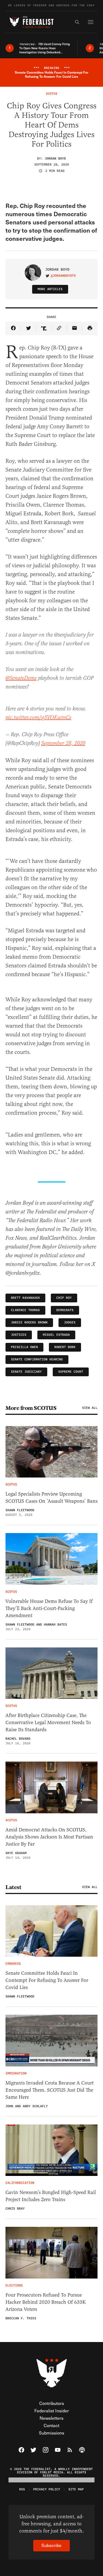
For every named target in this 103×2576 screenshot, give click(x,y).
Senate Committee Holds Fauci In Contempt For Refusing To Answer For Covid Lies (47, 1980)
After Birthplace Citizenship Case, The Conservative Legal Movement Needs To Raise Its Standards (48, 1722)
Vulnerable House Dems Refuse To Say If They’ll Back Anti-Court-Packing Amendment (49, 1608)
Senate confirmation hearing (37, 1359)
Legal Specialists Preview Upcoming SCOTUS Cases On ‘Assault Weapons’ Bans (51, 1497)
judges (70, 1322)
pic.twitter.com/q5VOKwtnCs (38, 718)
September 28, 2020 (63, 743)
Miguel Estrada (56, 1335)
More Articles (50, 289)
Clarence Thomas (25, 1310)
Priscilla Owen (24, 1347)
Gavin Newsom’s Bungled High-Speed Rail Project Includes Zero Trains (51, 2196)
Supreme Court (71, 1372)
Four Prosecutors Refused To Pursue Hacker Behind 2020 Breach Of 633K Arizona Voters (46, 2302)
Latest (13, 1887)
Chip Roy (64, 1298)
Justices (19, 1335)
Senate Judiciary (26, 1372)
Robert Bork (65, 1347)
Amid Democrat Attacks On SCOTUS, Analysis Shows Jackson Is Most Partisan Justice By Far (49, 1837)
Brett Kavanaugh (25, 1298)
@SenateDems (21, 678)
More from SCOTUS (31, 1408)
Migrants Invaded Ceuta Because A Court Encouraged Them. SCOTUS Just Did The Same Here (50, 2090)
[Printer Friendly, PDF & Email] (90, 328)
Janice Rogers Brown (29, 1322)
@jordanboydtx (63, 276)
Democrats (65, 1310)
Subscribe (51, 2545)
